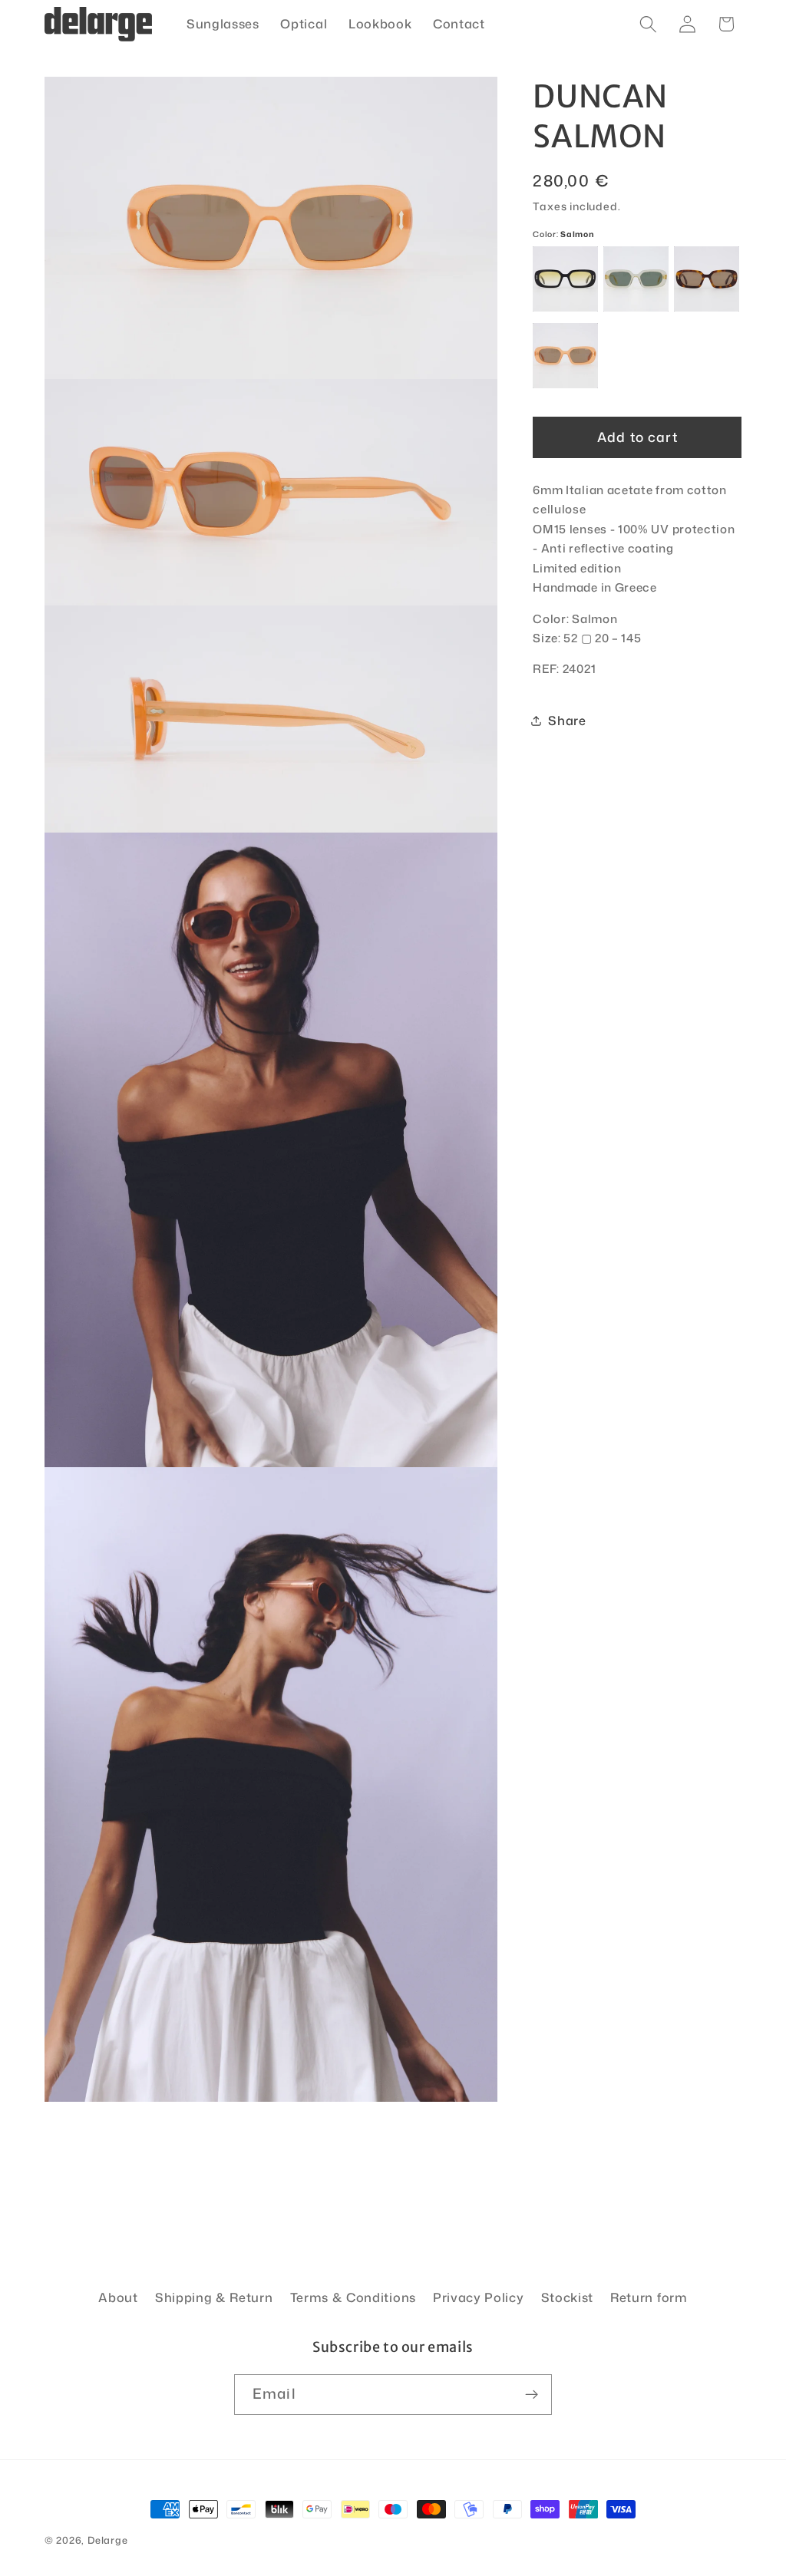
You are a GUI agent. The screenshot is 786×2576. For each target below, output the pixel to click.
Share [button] (567, 720)
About (118, 2297)
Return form (649, 2297)
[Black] (565, 279)
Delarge (108, 2540)
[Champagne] (636, 279)
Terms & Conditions (353, 2297)
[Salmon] (565, 356)
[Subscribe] (532, 2395)
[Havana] (707, 279)
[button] (648, 24)
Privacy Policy (479, 2297)
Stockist (568, 2297)
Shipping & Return (214, 2297)
